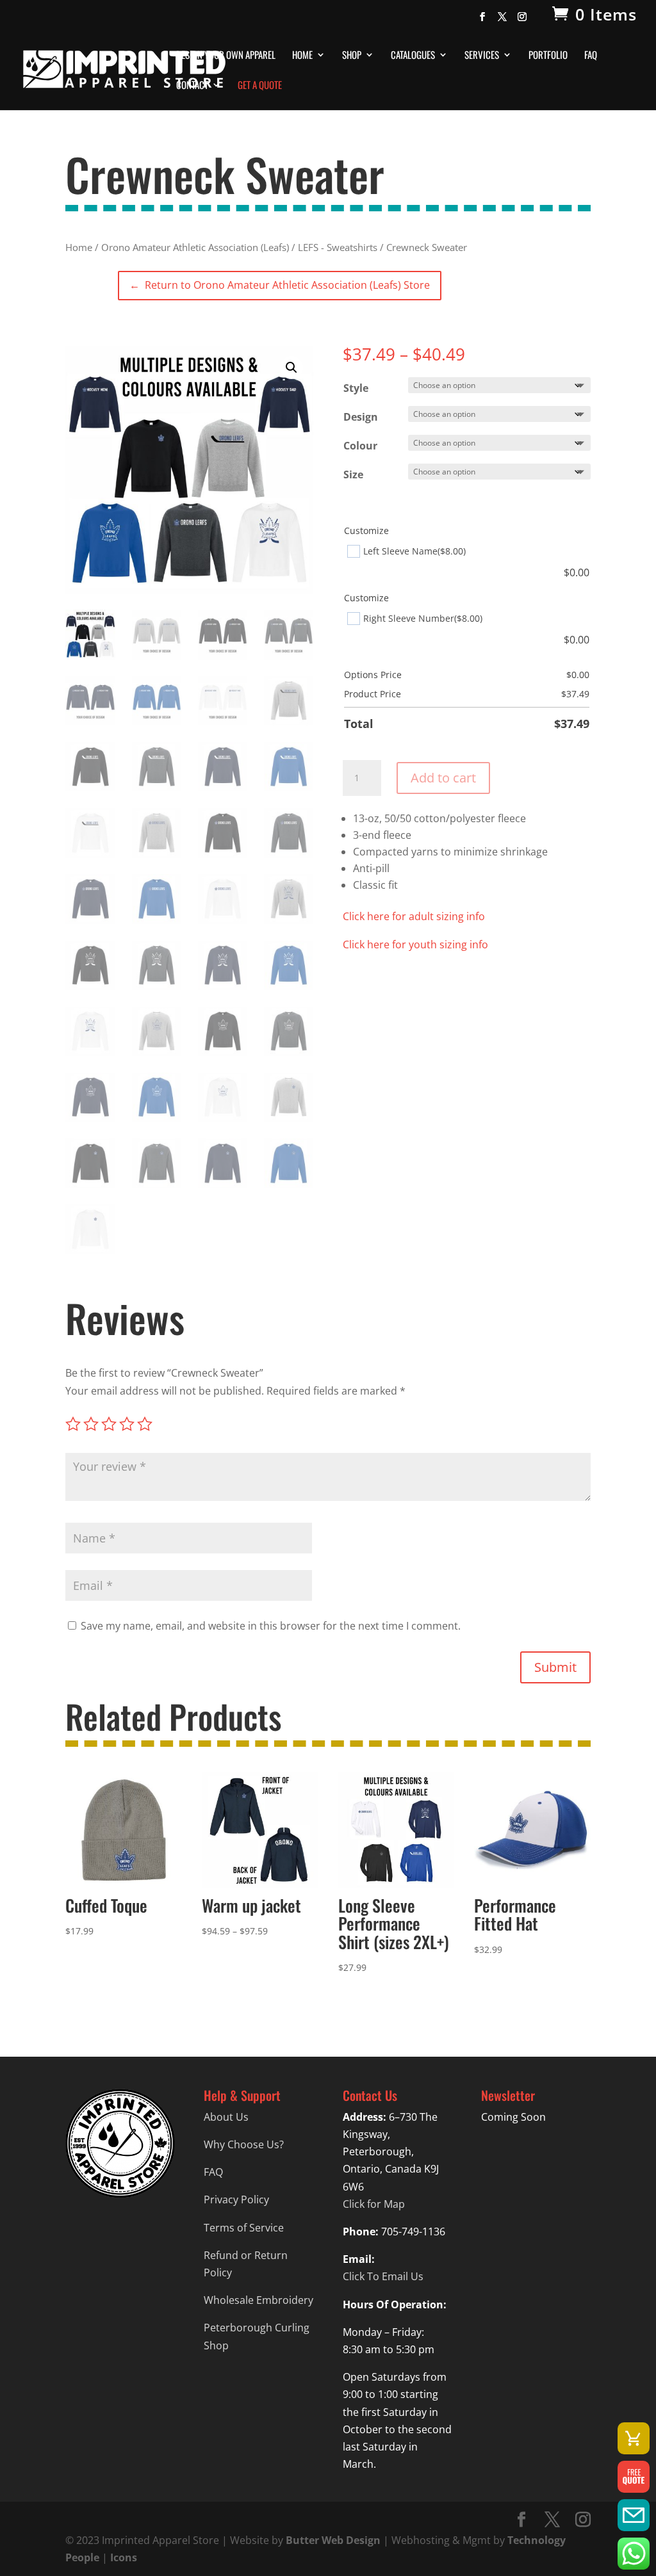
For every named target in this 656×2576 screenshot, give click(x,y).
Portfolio (548, 56)
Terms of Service (244, 2228)
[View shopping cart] (634, 2438)
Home (302, 56)
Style (356, 388)
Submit (555, 1667)
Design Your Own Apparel (226, 56)
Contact (192, 86)
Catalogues (413, 56)
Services (482, 56)
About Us (226, 2117)
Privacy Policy (236, 2199)
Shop (352, 56)
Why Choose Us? (244, 2144)
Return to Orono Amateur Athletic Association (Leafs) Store (279, 285)
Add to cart (443, 778)
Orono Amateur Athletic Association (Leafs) (195, 247)
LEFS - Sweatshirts (338, 247)
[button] (291, 368)
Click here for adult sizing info (414, 916)
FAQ (591, 56)
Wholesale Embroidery (258, 2300)
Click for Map (374, 2204)
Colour (360, 446)
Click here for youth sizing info (415, 944)
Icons (124, 2557)
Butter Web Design (333, 2540)
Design (361, 417)
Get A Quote (260, 86)
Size (353, 474)
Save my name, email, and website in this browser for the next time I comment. (271, 1626)
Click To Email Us (383, 2276)
